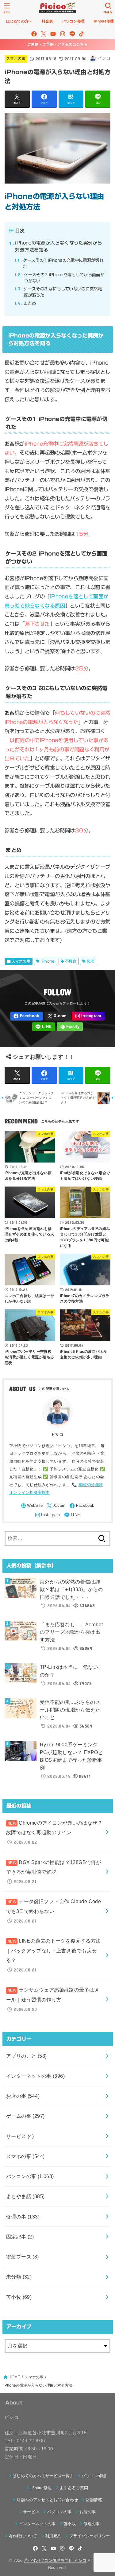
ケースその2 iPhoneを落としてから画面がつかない (59, 278)
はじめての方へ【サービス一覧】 (43, 2476)
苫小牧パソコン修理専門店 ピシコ (55, 2560)
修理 (90, 961)
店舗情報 (94, 2500)
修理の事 (23, 2217)
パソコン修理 (94, 2476)
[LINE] (72, 34)
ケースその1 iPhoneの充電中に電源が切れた (59, 263)
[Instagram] (63, 34)
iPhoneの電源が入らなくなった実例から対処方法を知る (56, 246)
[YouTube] (53, 34)
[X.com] (44, 34)
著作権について (23, 2536)
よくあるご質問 (74, 2488)
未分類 (19, 2277)
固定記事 (20, 2237)
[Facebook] (34, 34)
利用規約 (53, 2536)
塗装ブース (23, 2257)
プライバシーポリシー (90, 2536)
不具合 (71, 961)
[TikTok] (81, 34)
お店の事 (23, 2096)
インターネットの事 (35, 2076)
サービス (20, 2136)
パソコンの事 (30, 2176)
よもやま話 (25, 2196)
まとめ (25, 303)
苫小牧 (19, 2297)
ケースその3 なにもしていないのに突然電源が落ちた (58, 292)
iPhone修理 (41, 2488)
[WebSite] (32, 1506)
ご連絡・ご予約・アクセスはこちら (57, 44)
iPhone (48, 961)
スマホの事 (16, 59)
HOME (14, 2377)
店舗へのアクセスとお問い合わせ (47, 2500)
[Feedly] (70, 1027)
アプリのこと (27, 2056)
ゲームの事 (25, 2116)
